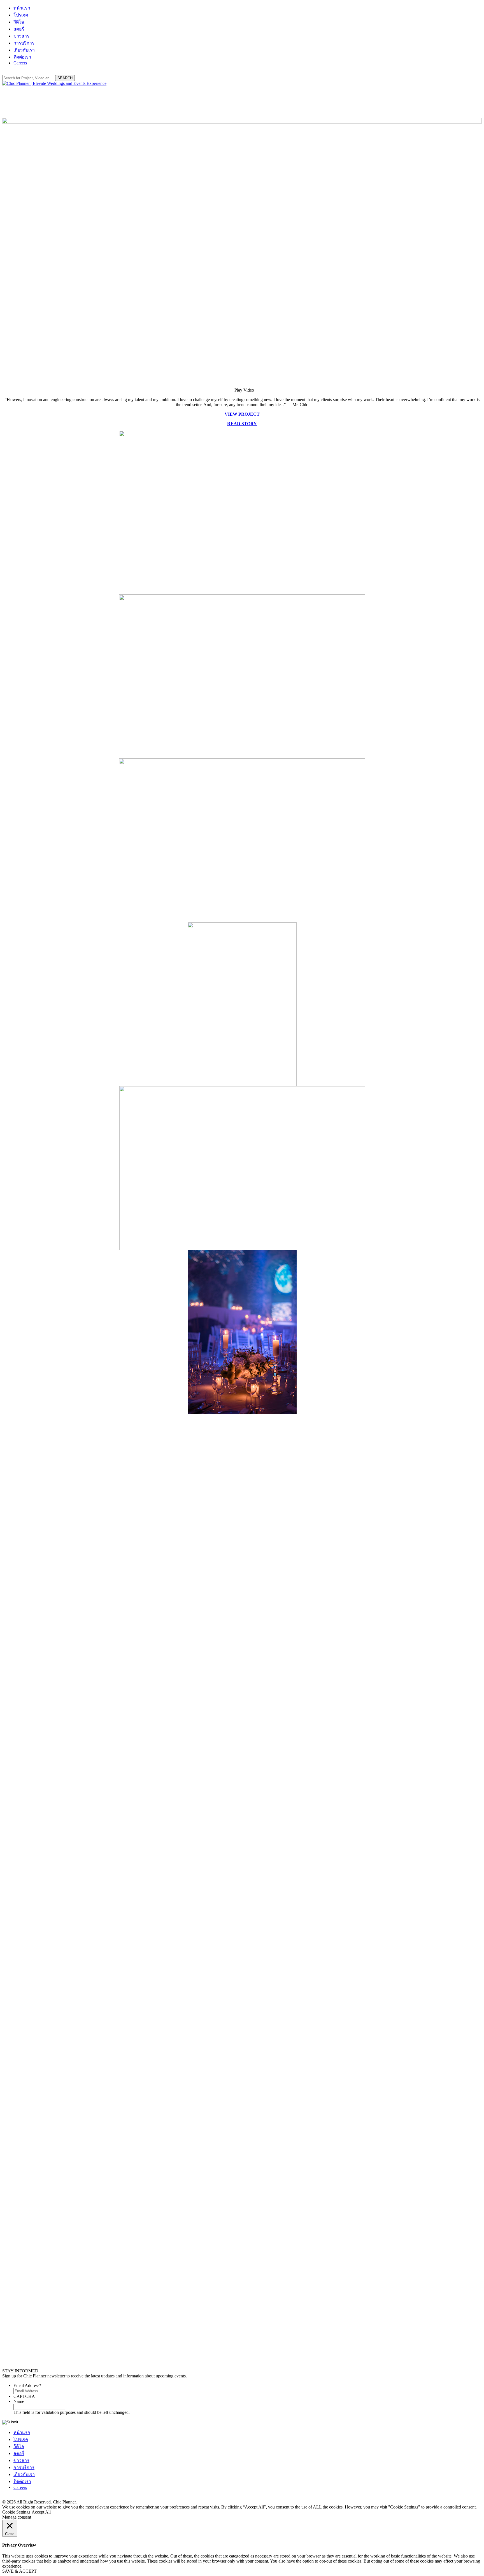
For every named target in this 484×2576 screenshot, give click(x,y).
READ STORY (242, 424)
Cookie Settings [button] (16, 2512)
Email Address (27, 2385)
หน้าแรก (22, 8)
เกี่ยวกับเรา (24, 50)
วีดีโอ (19, 22)
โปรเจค (21, 15)
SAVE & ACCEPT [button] (19, 2571)
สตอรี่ (19, 29)
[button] (242, 390)
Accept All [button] (41, 2512)
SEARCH (65, 78)
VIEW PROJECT (242, 414)
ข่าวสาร (21, 36)
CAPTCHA (24, 2396)
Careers (20, 63)
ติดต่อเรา (22, 57)
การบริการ (24, 43)
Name (19, 2401)
